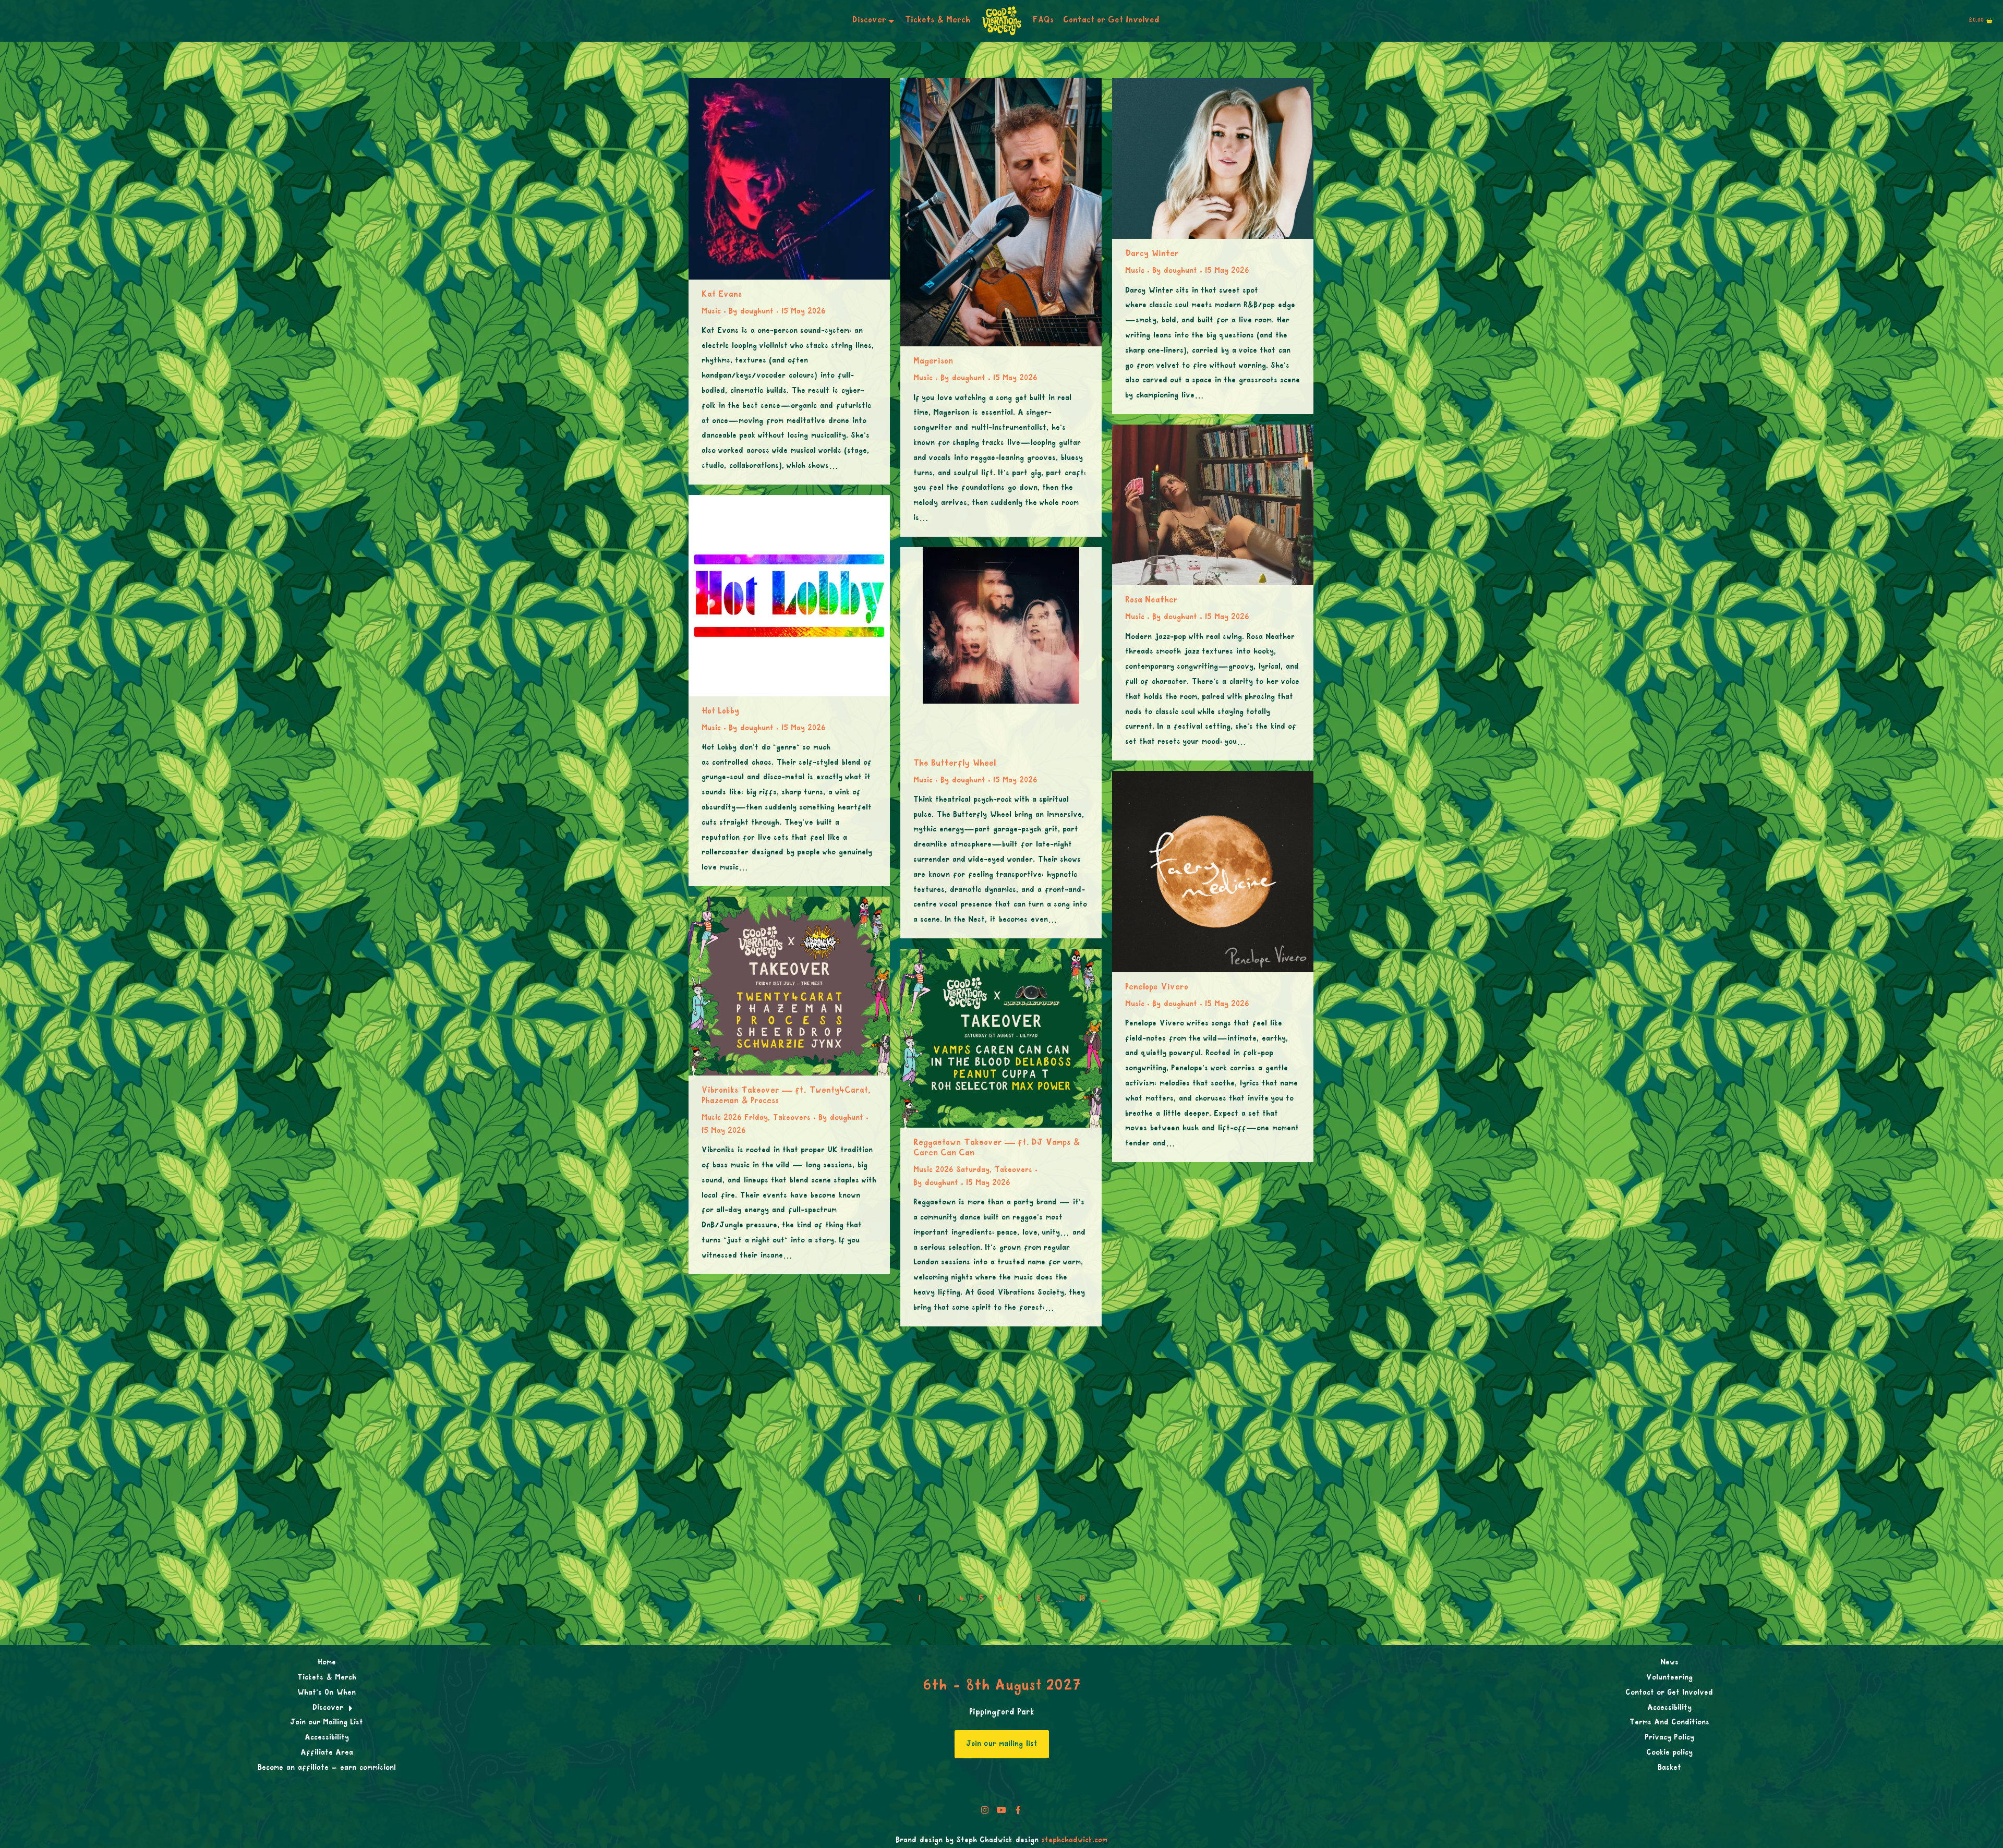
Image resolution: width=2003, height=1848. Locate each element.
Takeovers (792, 1118)
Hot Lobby (720, 712)
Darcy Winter (1152, 254)
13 (1082, 1599)
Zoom (775, 179)
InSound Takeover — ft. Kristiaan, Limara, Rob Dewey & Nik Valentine (1212, 1373)
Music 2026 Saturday (951, 1170)
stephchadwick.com (1074, 1841)
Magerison (933, 362)
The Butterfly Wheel (955, 764)
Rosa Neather (1151, 601)
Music (711, 312)
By (751, 312)
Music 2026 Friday (735, 1118)
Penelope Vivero (1157, 988)
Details (803, 179)
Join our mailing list (1002, 1744)
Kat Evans (722, 295)
